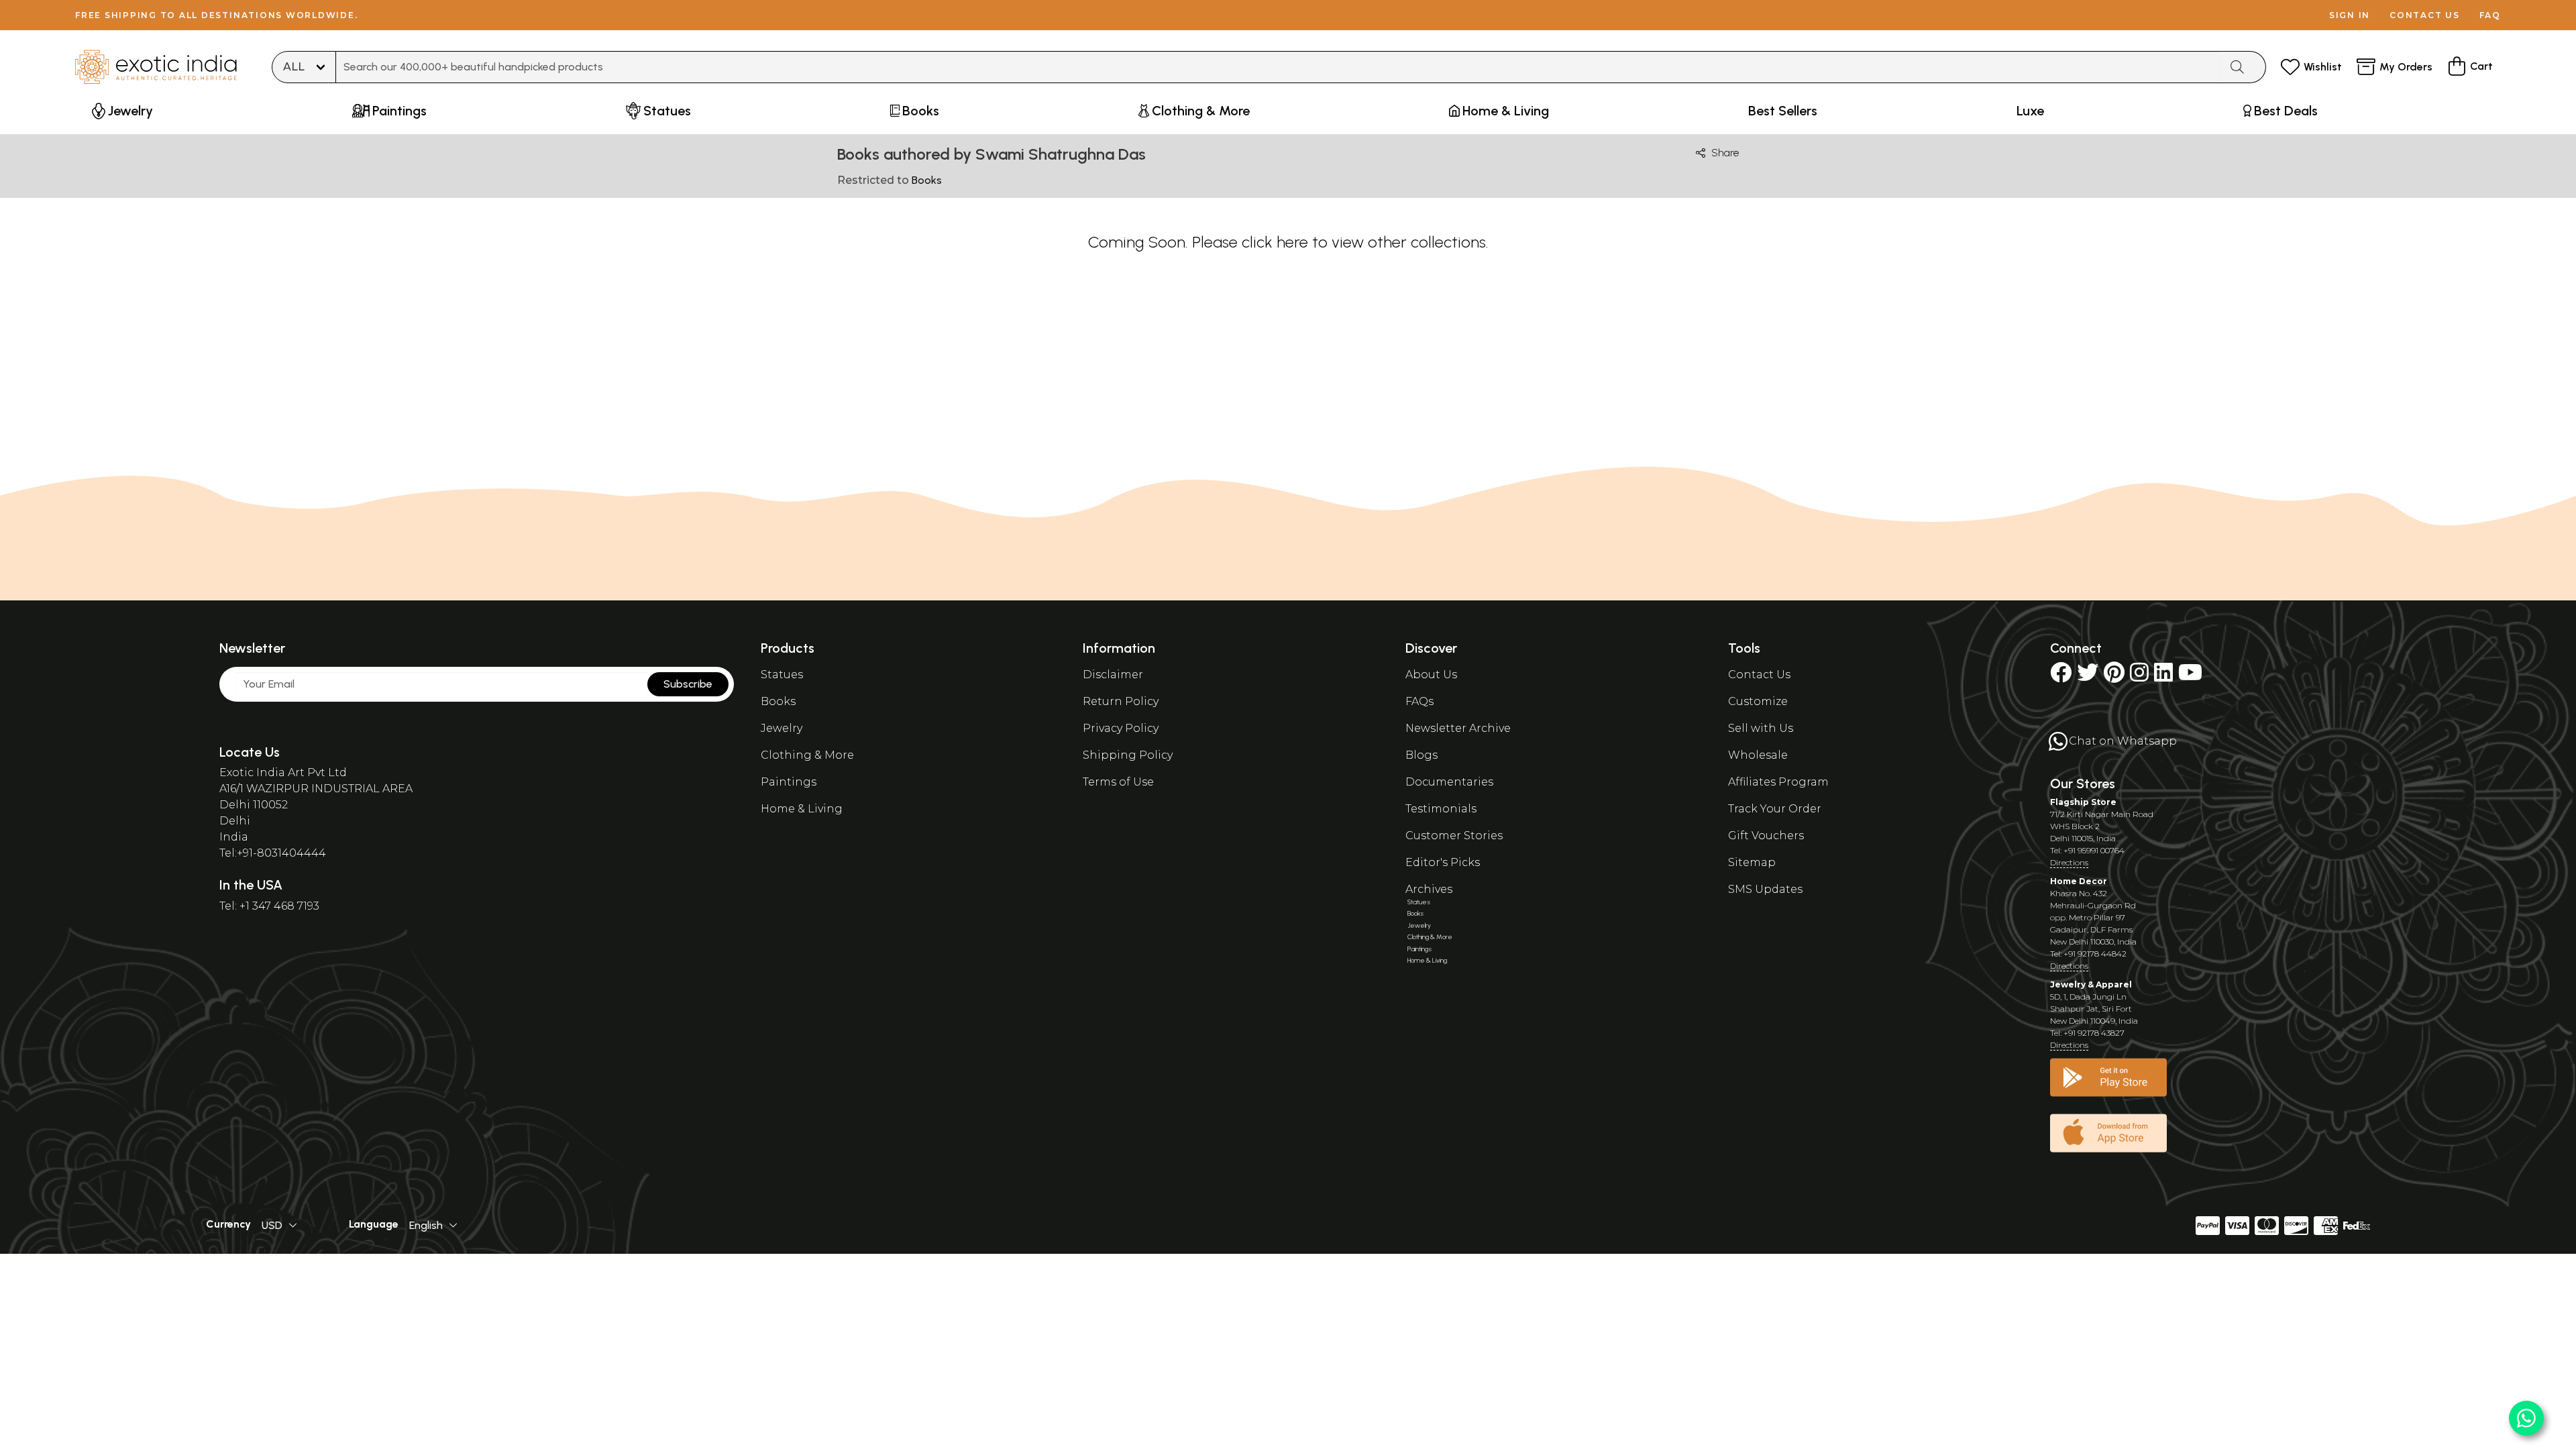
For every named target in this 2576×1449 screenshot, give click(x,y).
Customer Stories (1454, 836)
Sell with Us (1761, 728)
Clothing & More (807, 755)
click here (1275, 242)
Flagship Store (2083, 802)
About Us (1431, 675)
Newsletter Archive (1458, 728)
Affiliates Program (1778, 782)
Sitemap (1752, 862)
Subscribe (688, 684)
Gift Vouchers (1766, 836)
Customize (1758, 701)
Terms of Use (1118, 782)
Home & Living (802, 809)
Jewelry (782, 728)
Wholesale (1758, 755)
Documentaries (1449, 782)
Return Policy (1121, 701)
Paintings (789, 782)
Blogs (1421, 755)
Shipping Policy (1128, 755)
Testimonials (1441, 809)
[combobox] (1278, 67)
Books (778, 701)
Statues (782, 675)
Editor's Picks (1443, 862)
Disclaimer (1113, 675)
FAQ (2490, 15)
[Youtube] (2190, 677)
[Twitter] (2088, 677)
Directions (2069, 862)
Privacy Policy (1121, 728)
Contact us (2425, 15)
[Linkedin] (2163, 677)
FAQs (1419, 701)
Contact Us (1759, 675)
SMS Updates (1765, 889)
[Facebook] (2061, 677)
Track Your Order (1775, 809)
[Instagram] (2139, 677)
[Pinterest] (2114, 677)
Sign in (2350, 15)
